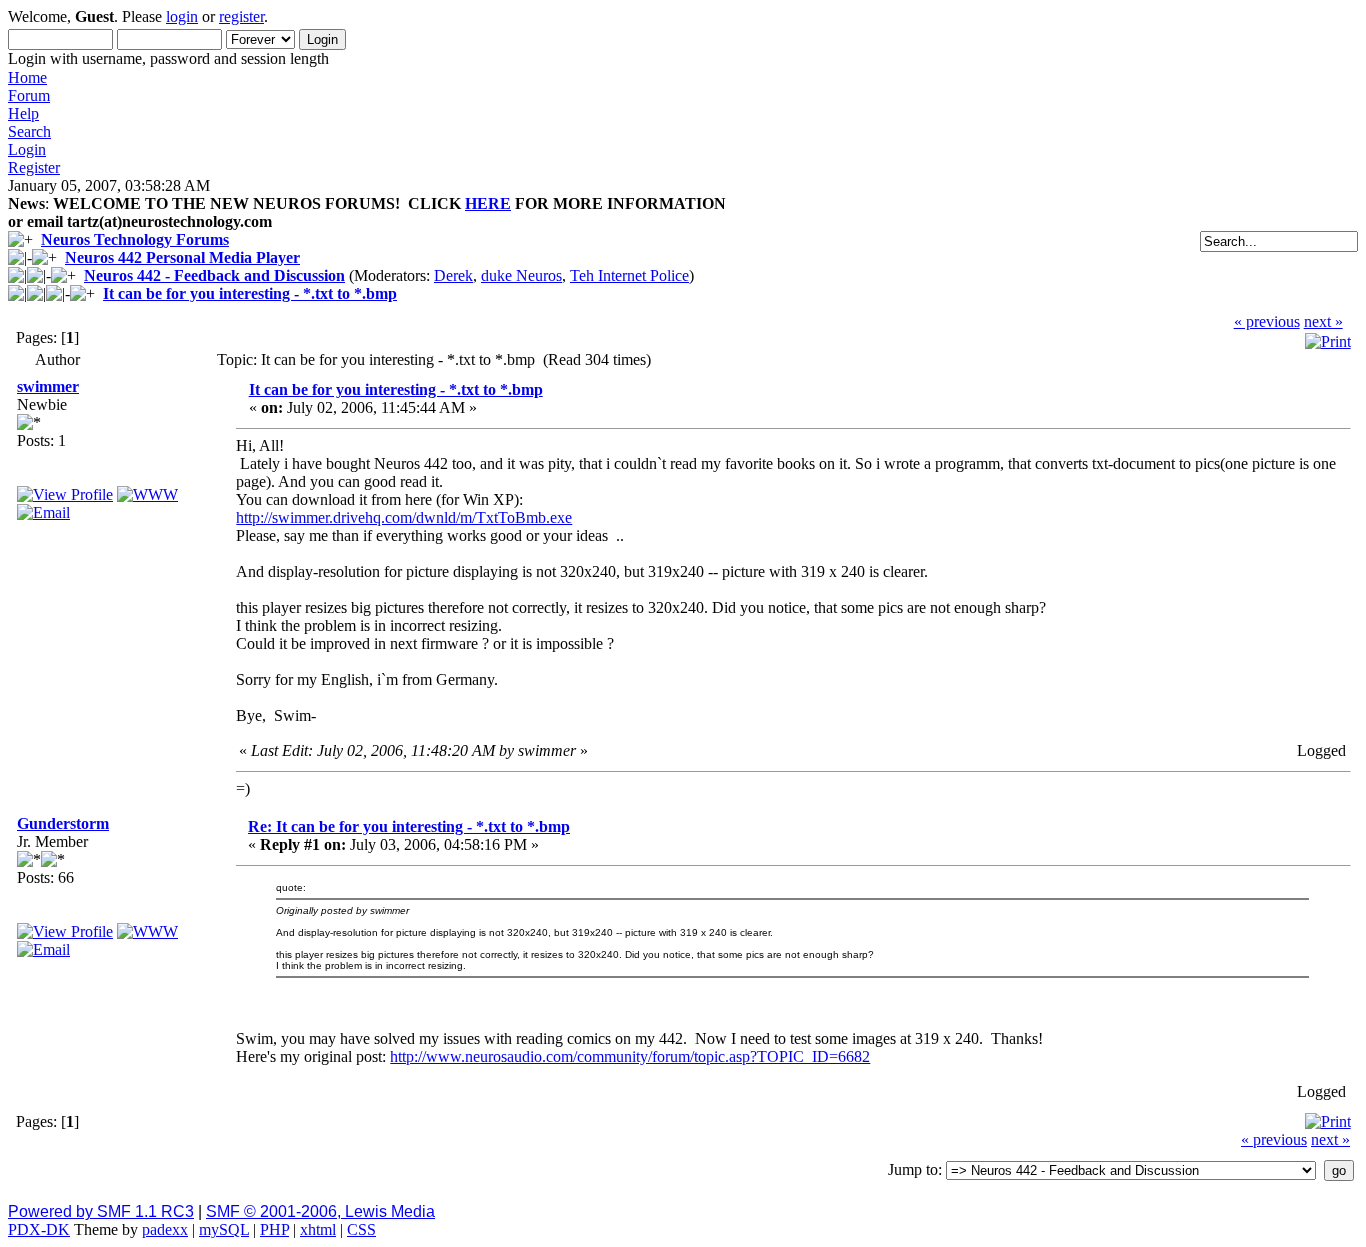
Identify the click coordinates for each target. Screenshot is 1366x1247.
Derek (453, 275)
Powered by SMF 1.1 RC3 (101, 1211)
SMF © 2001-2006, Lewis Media (320, 1211)
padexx (165, 1229)
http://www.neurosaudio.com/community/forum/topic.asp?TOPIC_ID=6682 (630, 1056)
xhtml (318, 1229)
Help (23, 113)
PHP (274, 1229)
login (182, 16)
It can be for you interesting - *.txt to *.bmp (250, 293)
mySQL (224, 1229)
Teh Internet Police (629, 275)
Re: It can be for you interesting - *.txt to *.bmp (409, 826)
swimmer (48, 386)
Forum (29, 95)
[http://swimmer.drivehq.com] (147, 494)
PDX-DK (39, 1229)
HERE (488, 203)
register (241, 16)
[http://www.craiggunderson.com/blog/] (147, 931)
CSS (361, 1229)
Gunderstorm (63, 823)
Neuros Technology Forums (135, 239)
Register (34, 167)
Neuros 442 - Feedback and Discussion (214, 275)
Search (29, 131)
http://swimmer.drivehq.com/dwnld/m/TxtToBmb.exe (404, 517)
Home (27, 77)
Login (27, 149)
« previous (1267, 321)
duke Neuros (521, 275)
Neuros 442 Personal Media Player (182, 257)
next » (1323, 321)
